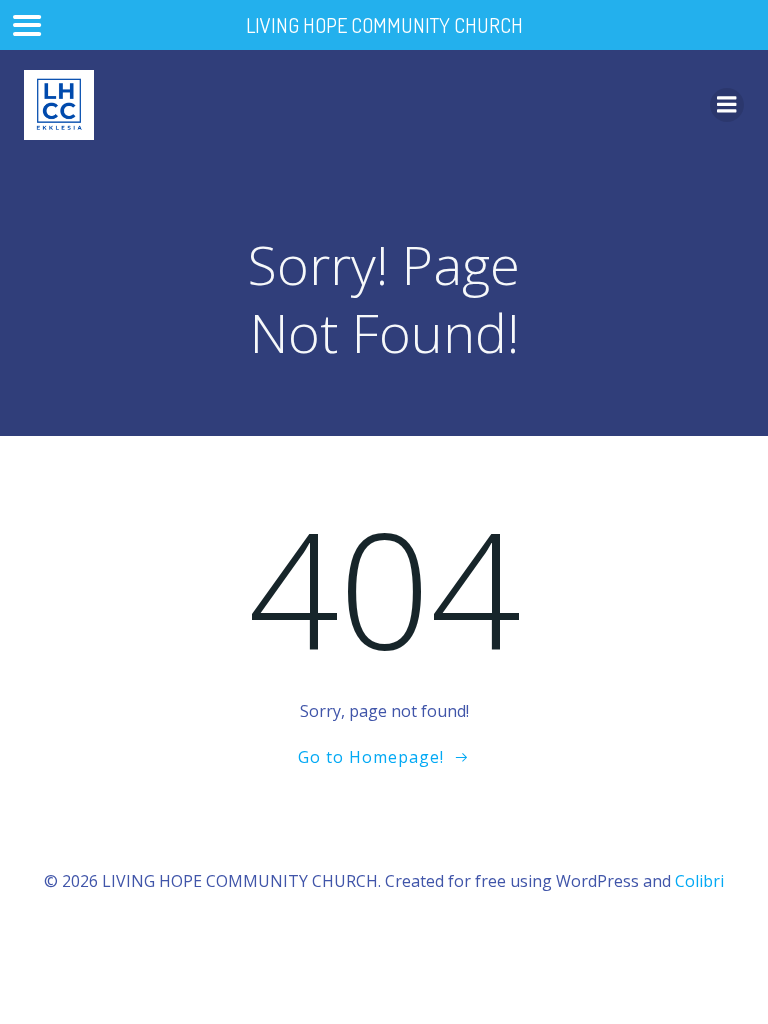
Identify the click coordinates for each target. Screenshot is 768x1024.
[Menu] (727, 105)
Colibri (699, 881)
